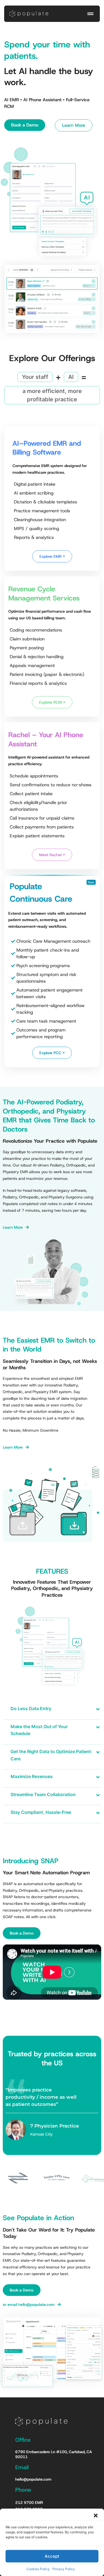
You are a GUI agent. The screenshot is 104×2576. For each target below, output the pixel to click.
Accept (52, 2556)
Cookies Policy (38, 2569)
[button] (96, 2516)
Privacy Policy (64, 2569)
